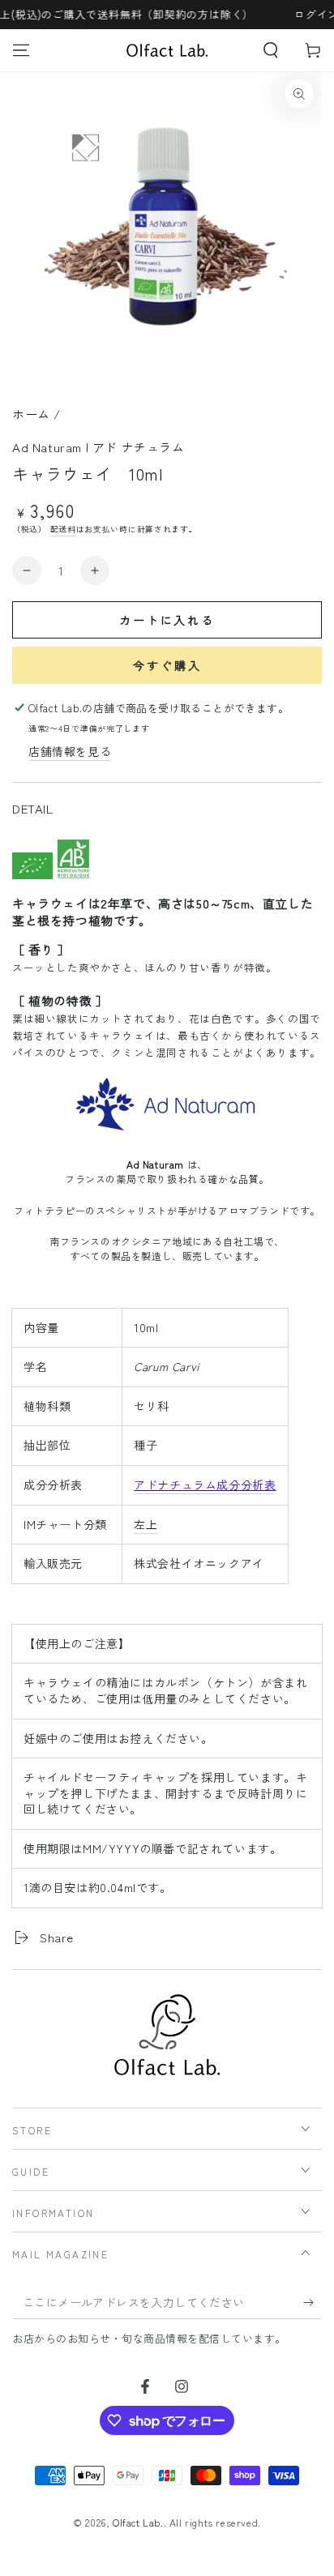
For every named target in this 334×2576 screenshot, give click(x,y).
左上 (146, 1524)
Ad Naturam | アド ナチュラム (98, 447)
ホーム (31, 414)
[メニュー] (21, 50)
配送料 (63, 529)
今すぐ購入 (167, 665)
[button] (271, 50)
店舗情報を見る (70, 751)
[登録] (313, 2303)
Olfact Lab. (138, 2522)
